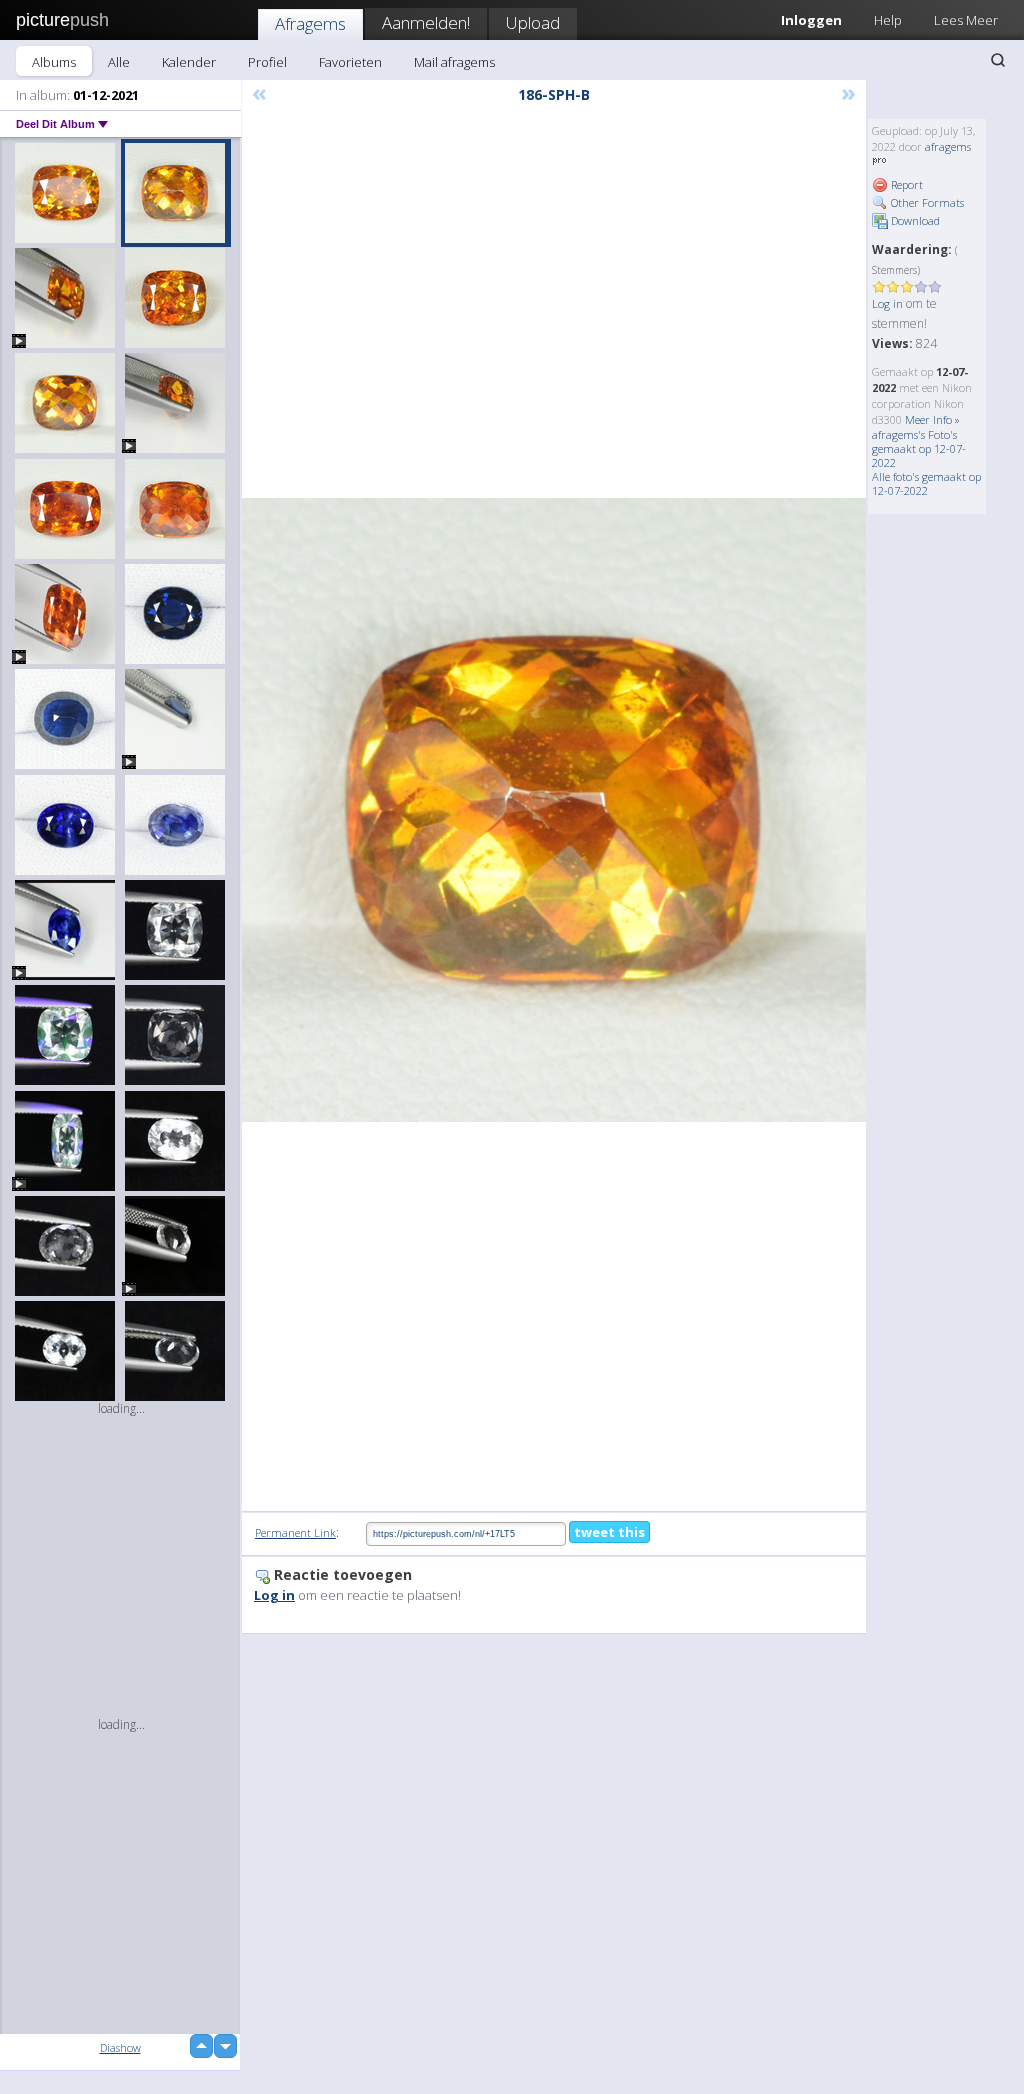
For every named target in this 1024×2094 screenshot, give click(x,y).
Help (888, 20)
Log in (887, 303)
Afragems (310, 23)
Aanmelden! (426, 22)
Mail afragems (454, 62)
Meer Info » (932, 419)
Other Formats (926, 202)
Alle (119, 62)
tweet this (609, 1532)
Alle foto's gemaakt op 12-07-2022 (926, 483)
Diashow (120, 2047)
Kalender (189, 62)
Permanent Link (295, 1532)
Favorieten (350, 62)
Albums (54, 62)
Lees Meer (966, 20)
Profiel (267, 62)
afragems (948, 146)
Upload (533, 22)
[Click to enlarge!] (554, 810)
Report (905, 184)
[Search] (998, 60)
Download (914, 220)
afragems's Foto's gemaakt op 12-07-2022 (919, 448)
